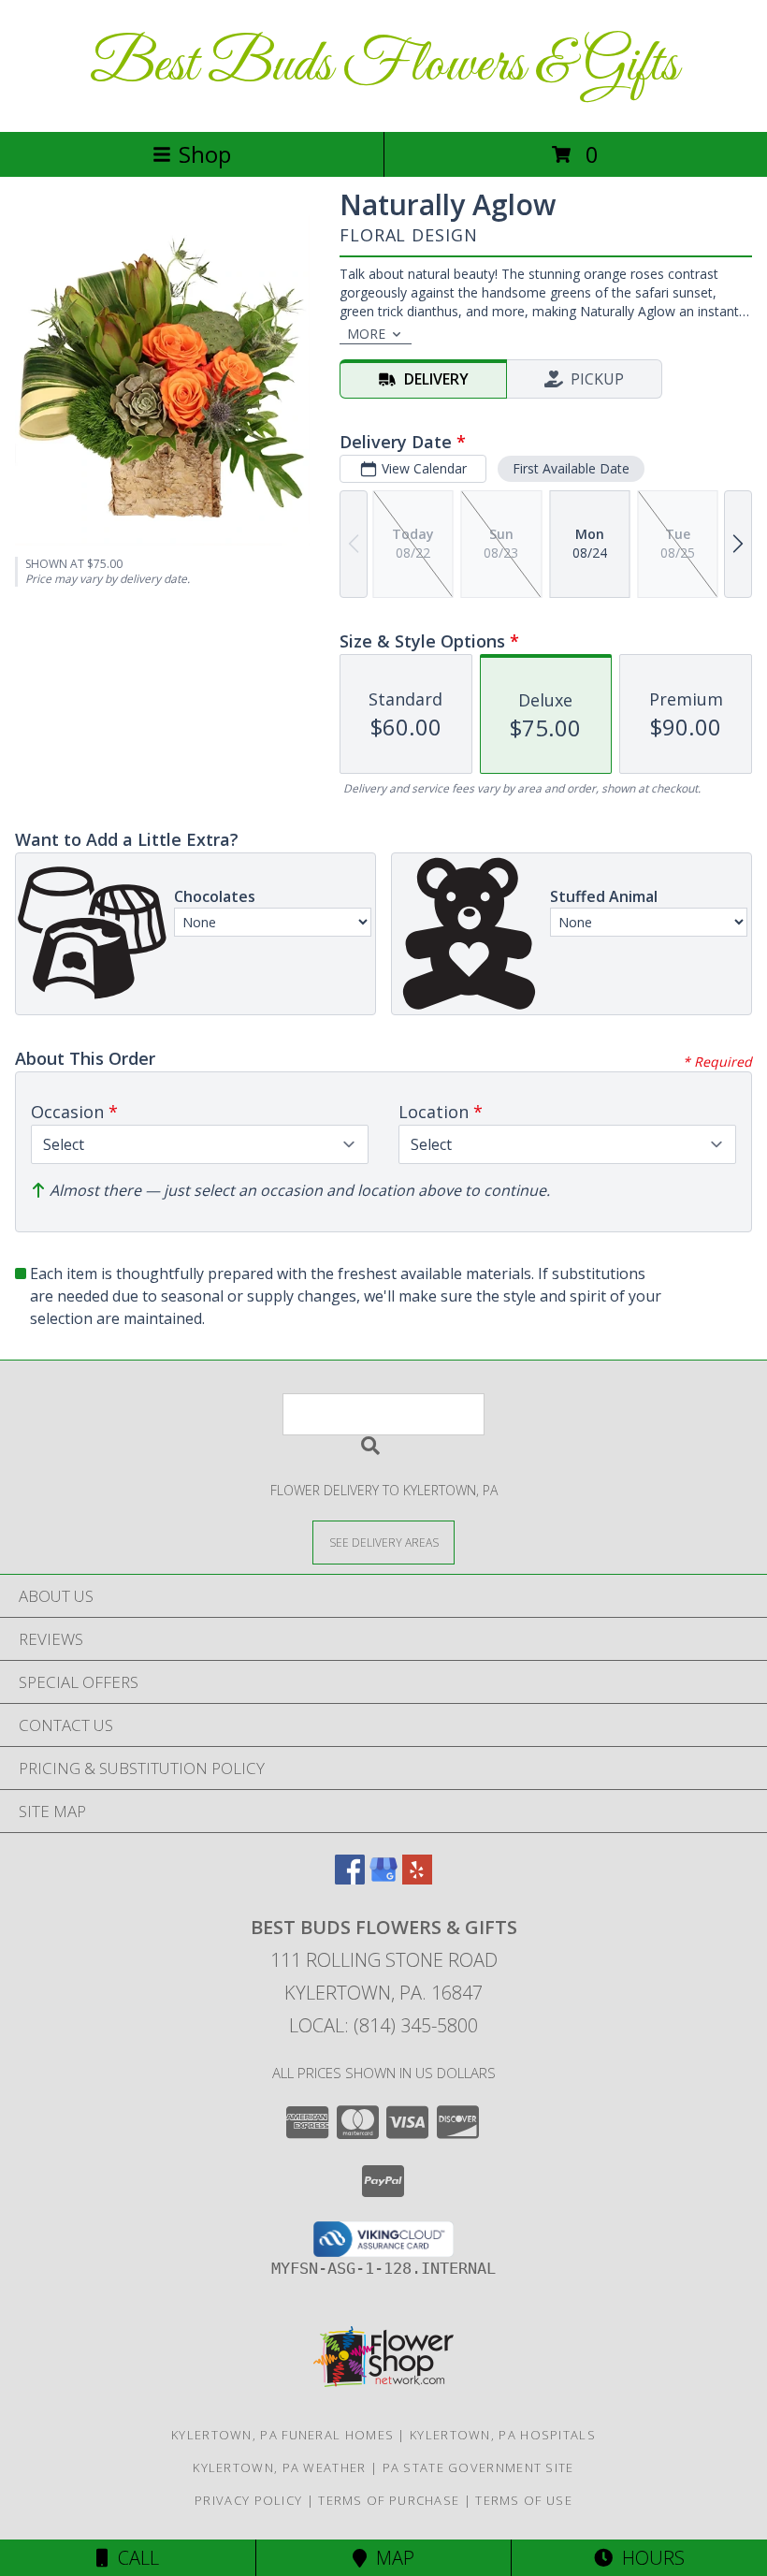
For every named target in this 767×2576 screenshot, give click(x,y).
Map (391, 2558)
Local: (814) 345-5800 (383, 2025)
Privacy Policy (248, 2500)
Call (134, 2558)
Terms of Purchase (389, 2500)
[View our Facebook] (350, 1878)
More (366, 334)
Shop (205, 154)
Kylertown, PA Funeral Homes (282, 2435)
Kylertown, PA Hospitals (503, 2435)
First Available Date (571, 468)
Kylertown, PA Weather (279, 2467)
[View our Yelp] (417, 1878)
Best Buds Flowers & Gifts (384, 66)
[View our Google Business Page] (383, 1878)
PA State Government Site (478, 2467)
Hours (649, 2558)
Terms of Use (524, 2500)
